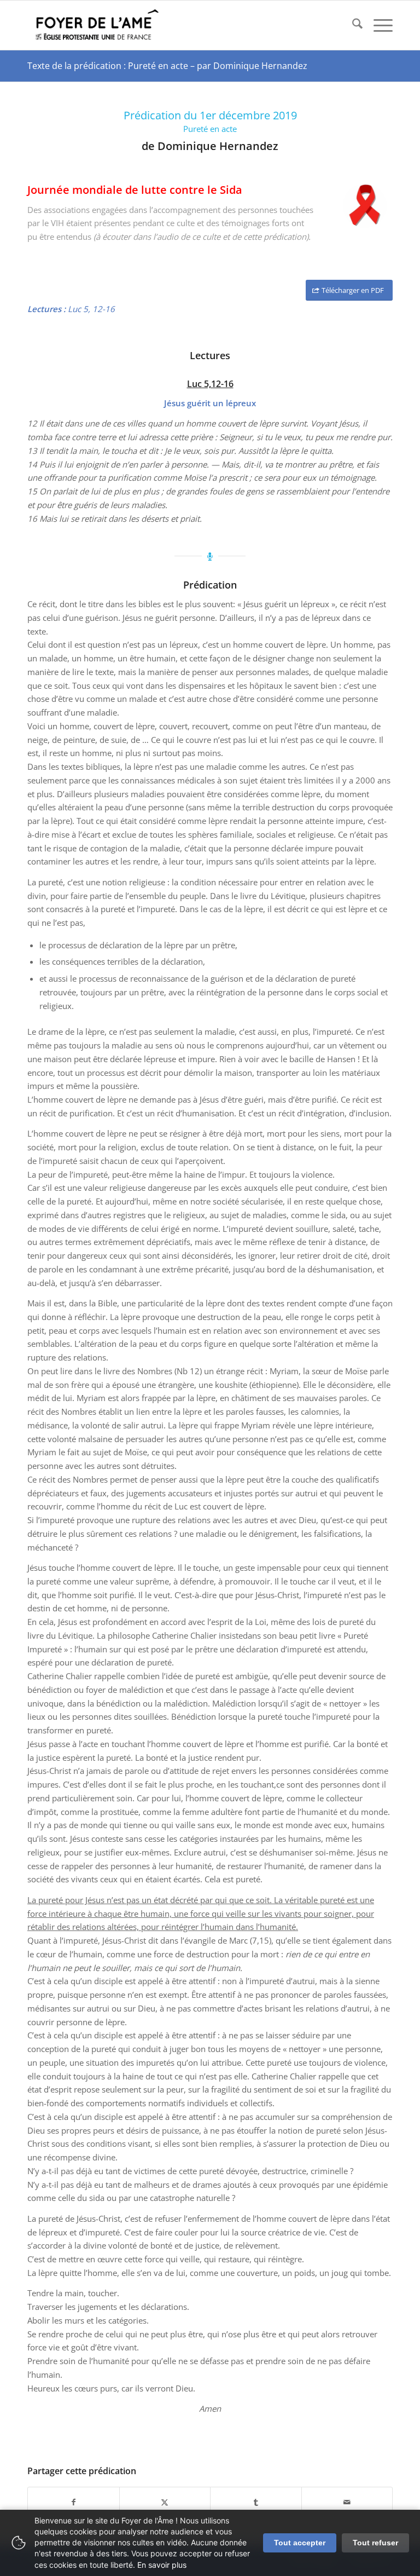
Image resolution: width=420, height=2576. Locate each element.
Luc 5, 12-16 (91, 309)
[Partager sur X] (165, 2502)
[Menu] (378, 25)
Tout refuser (375, 2543)
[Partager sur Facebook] (74, 2502)
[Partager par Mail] (347, 2502)
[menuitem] (352, 25)
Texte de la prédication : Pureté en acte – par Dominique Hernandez (167, 66)
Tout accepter (300, 2543)
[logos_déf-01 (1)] (98, 25)
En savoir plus (162, 2565)
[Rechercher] (352, 25)
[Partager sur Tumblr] (256, 2502)
